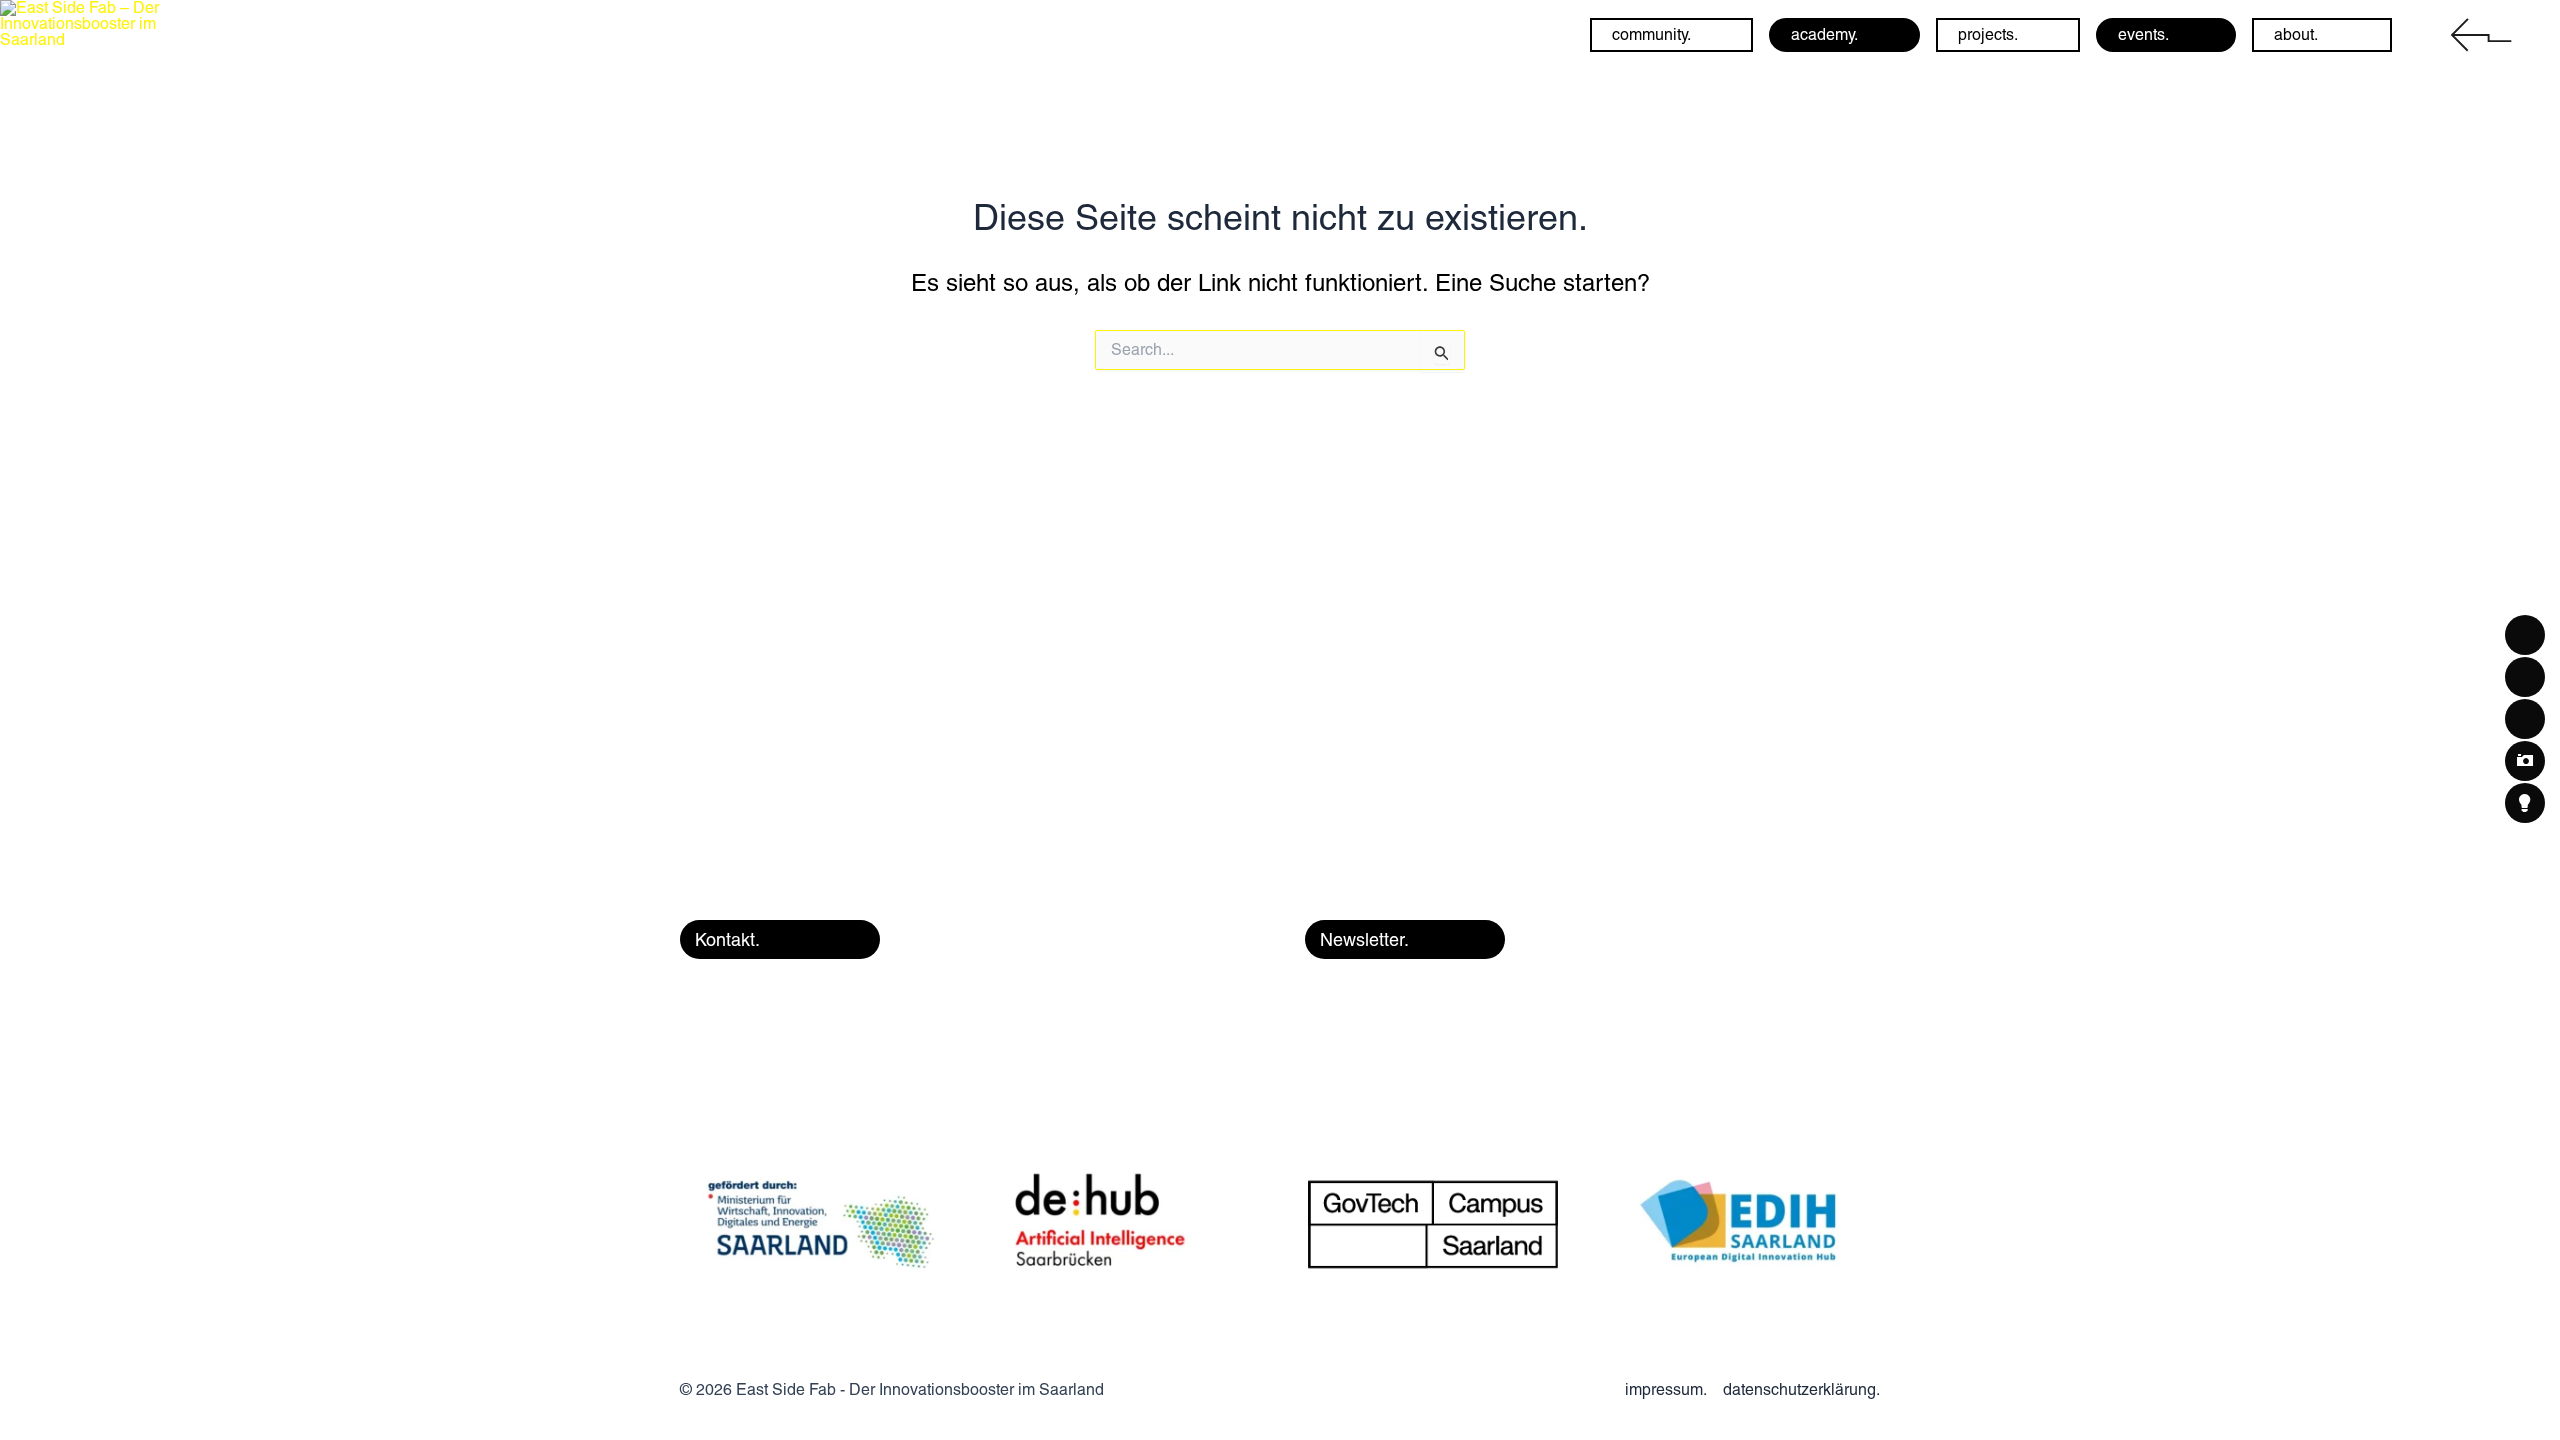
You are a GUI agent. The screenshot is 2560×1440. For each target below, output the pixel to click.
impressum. (1666, 1389)
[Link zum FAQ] (2477, 33)
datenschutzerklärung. (1801, 1389)
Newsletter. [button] (1364, 939)
